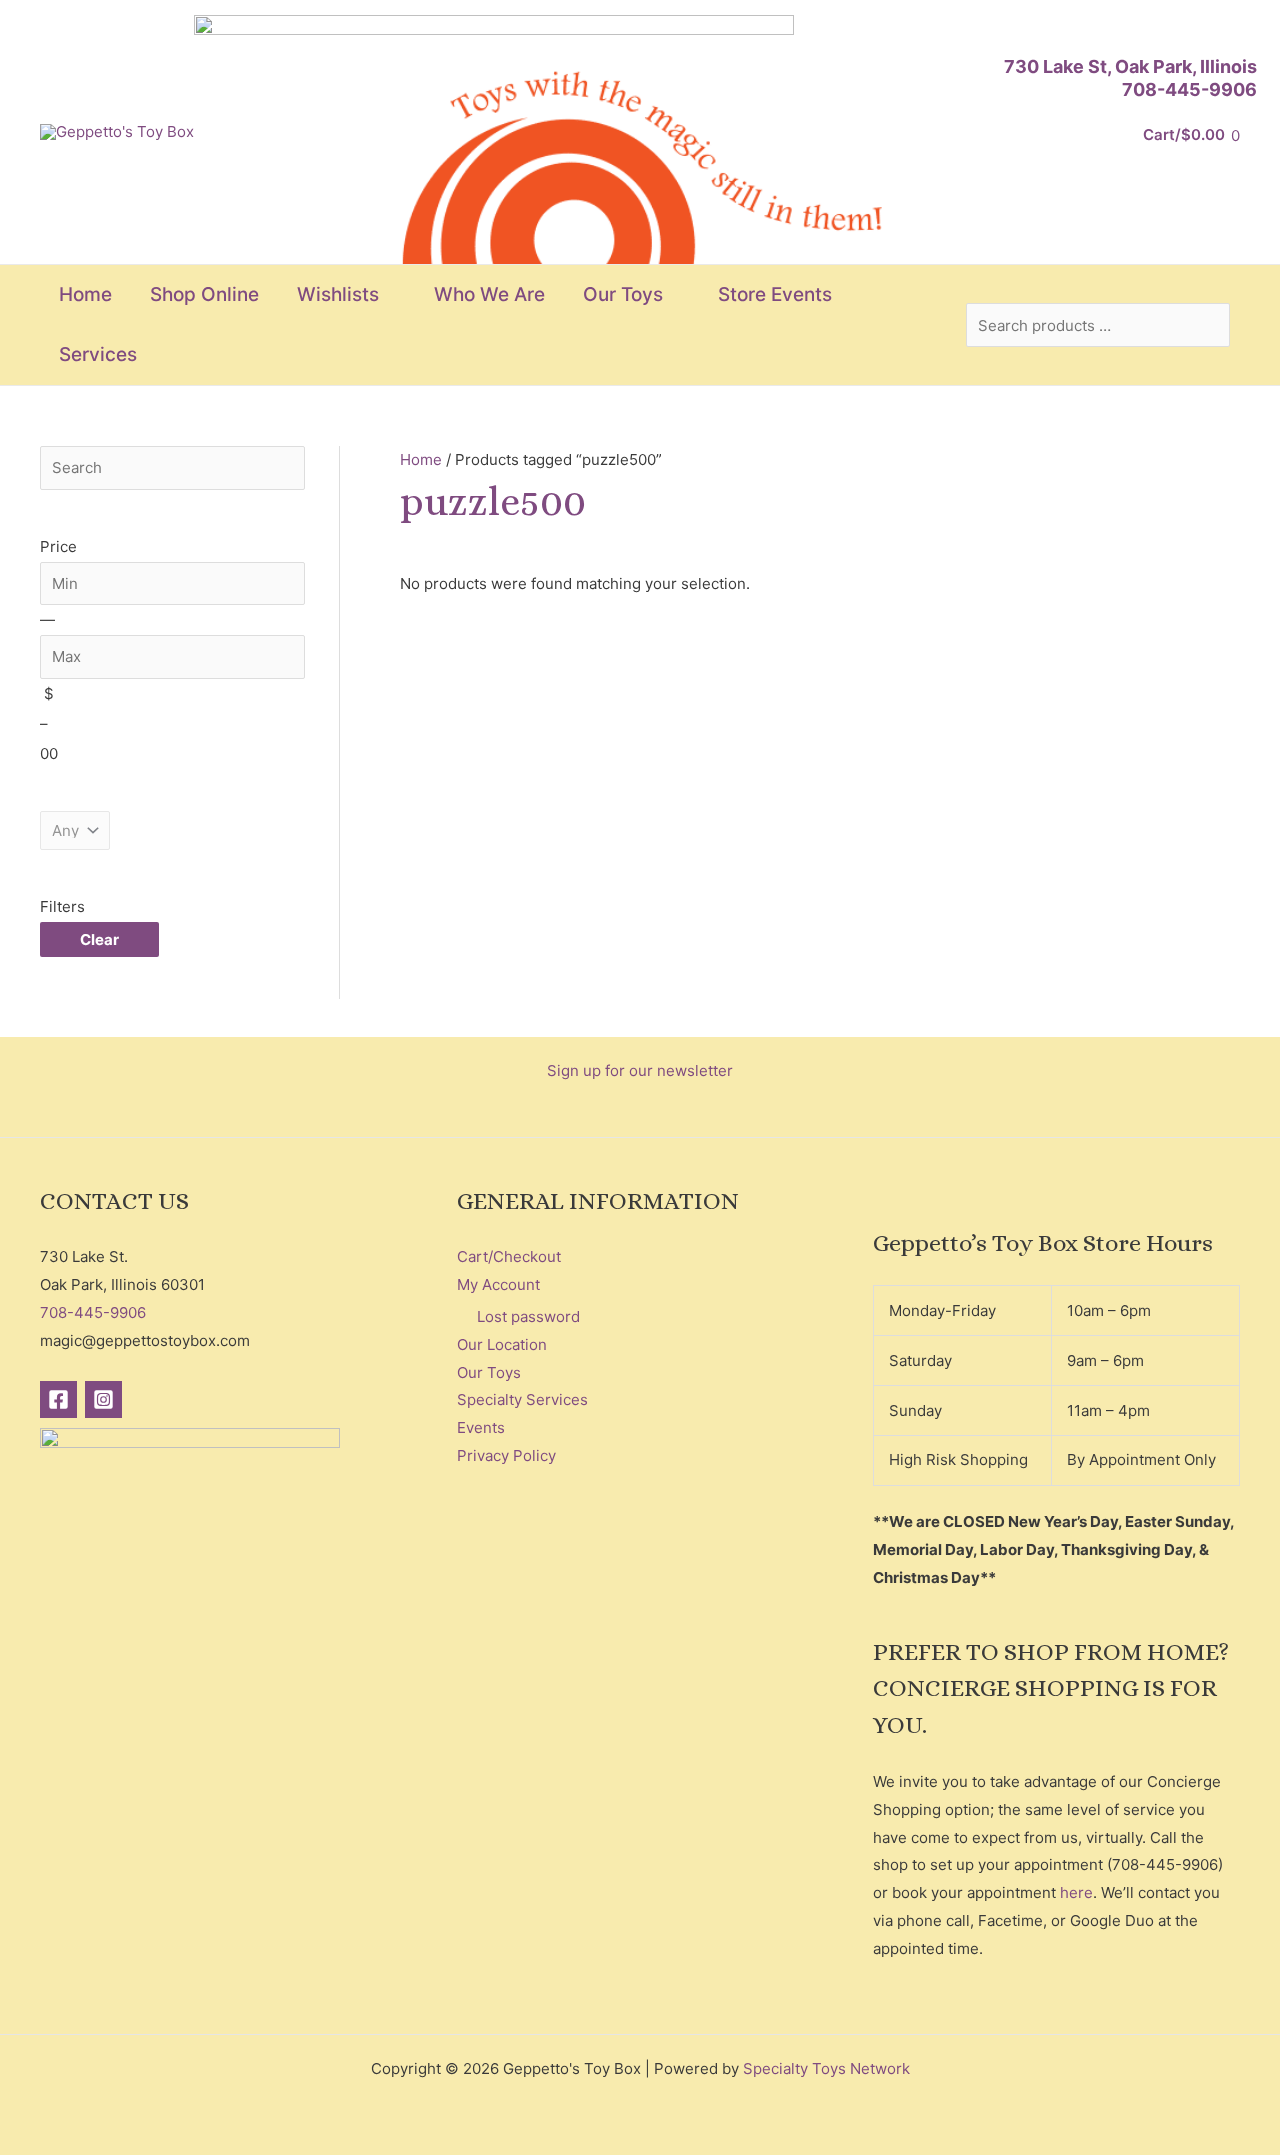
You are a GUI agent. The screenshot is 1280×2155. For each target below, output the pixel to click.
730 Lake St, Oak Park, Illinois (1130, 66)
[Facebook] (58, 1399)
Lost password (528, 1316)
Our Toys (489, 1372)
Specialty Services (522, 1399)
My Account (498, 1284)
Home (421, 459)
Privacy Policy (506, 1455)
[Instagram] (103, 1399)
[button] (387, 295)
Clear (99, 939)
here (1076, 1892)
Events (481, 1427)
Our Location (502, 1344)
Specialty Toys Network (826, 2068)
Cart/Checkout (509, 1256)
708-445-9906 (1189, 89)
